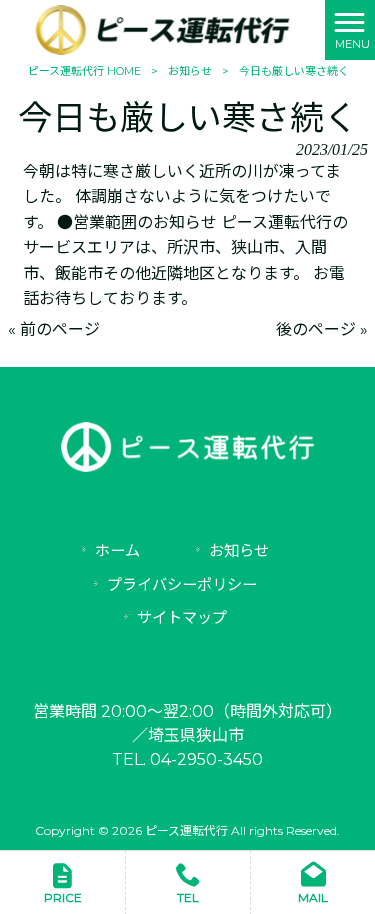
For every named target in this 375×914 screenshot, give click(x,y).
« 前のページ (54, 329)
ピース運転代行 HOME (84, 71)
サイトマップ (182, 617)
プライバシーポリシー (182, 584)
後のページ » (322, 329)
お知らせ (190, 71)
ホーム (117, 550)
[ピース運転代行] (162, 28)
